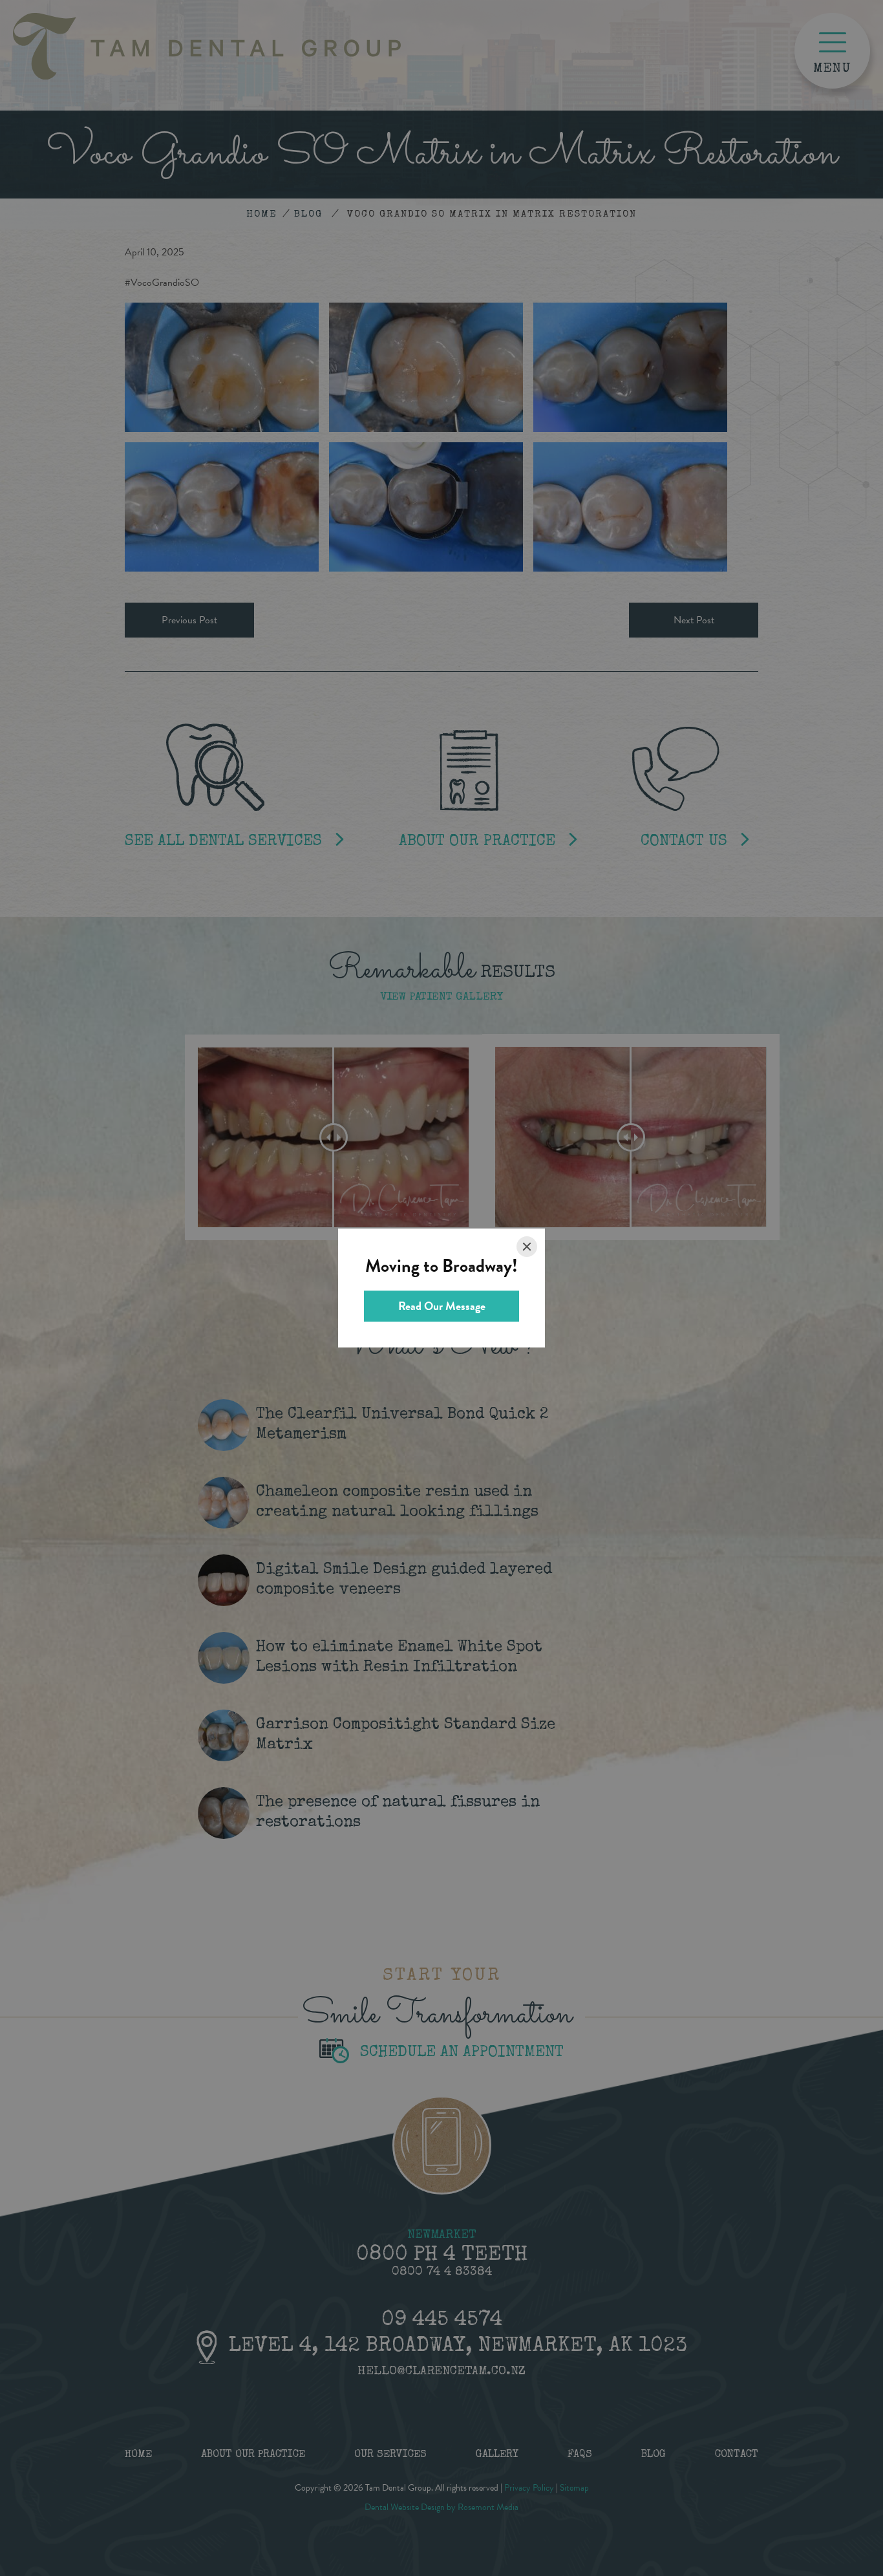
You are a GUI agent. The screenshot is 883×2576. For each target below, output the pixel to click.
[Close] (527, 1247)
